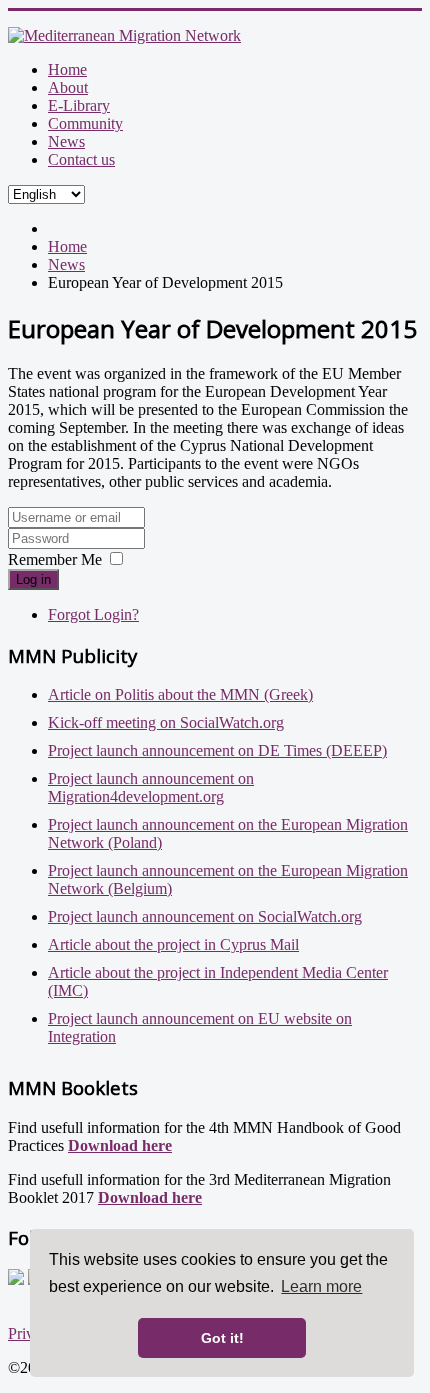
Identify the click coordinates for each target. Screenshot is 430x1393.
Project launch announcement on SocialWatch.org (205, 916)
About (68, 87)
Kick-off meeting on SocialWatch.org (166, 722)
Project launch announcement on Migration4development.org (151, 787)
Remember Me (55, 559)
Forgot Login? (93, 614)
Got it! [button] (222, 1338)
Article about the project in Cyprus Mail (173, 944)
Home (67, 69)
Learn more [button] (321, 1286)
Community (85, 123)
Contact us (81, 159)
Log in (33, 579)
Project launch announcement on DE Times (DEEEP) (217, 750)
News (66, 141)
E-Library (79, 105)
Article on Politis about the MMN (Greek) (180, 694)
